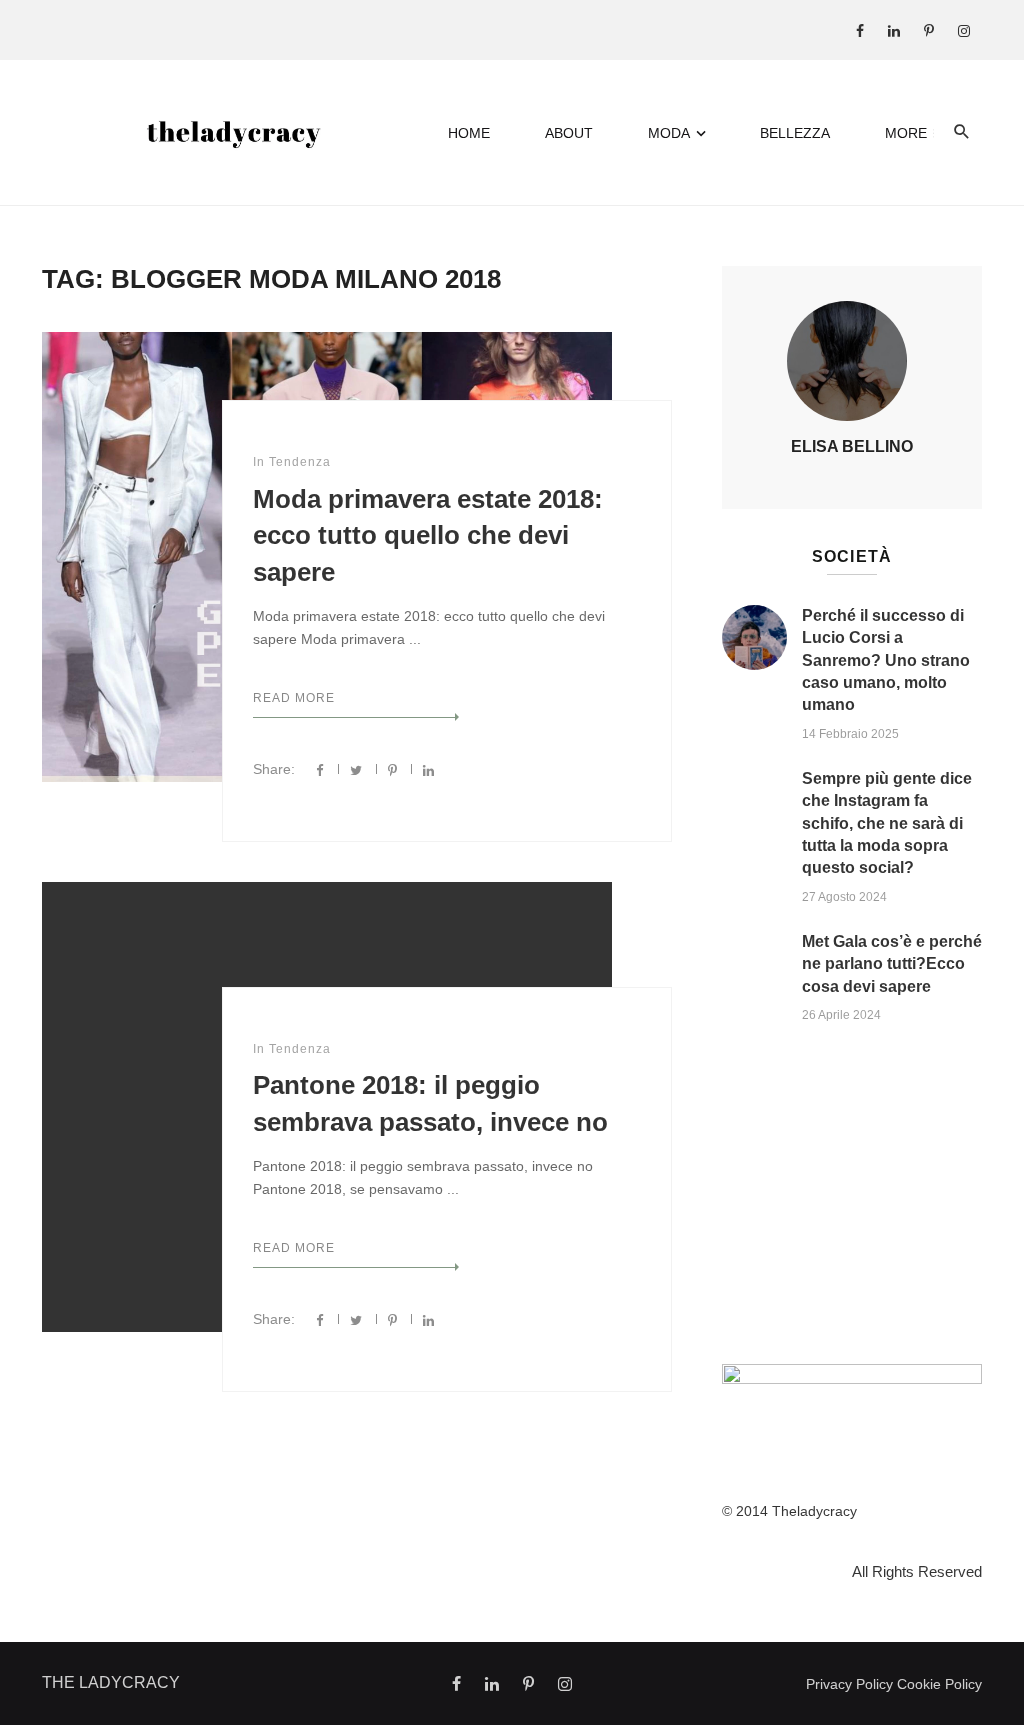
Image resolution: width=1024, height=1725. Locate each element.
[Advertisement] (852, 1199)
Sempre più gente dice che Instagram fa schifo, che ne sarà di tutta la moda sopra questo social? (887, 823)
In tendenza (292, 462)
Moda (669, 133)
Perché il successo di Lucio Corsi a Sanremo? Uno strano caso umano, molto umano (886, 660)
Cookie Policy (939, 1684)
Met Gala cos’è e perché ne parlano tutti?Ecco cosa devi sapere (892, 964)
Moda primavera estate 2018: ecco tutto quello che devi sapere (428, 535)
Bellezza (795, 133)
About (569, 133)
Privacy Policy (849, 1684)
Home (469, 133)
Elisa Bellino (852, 446)
